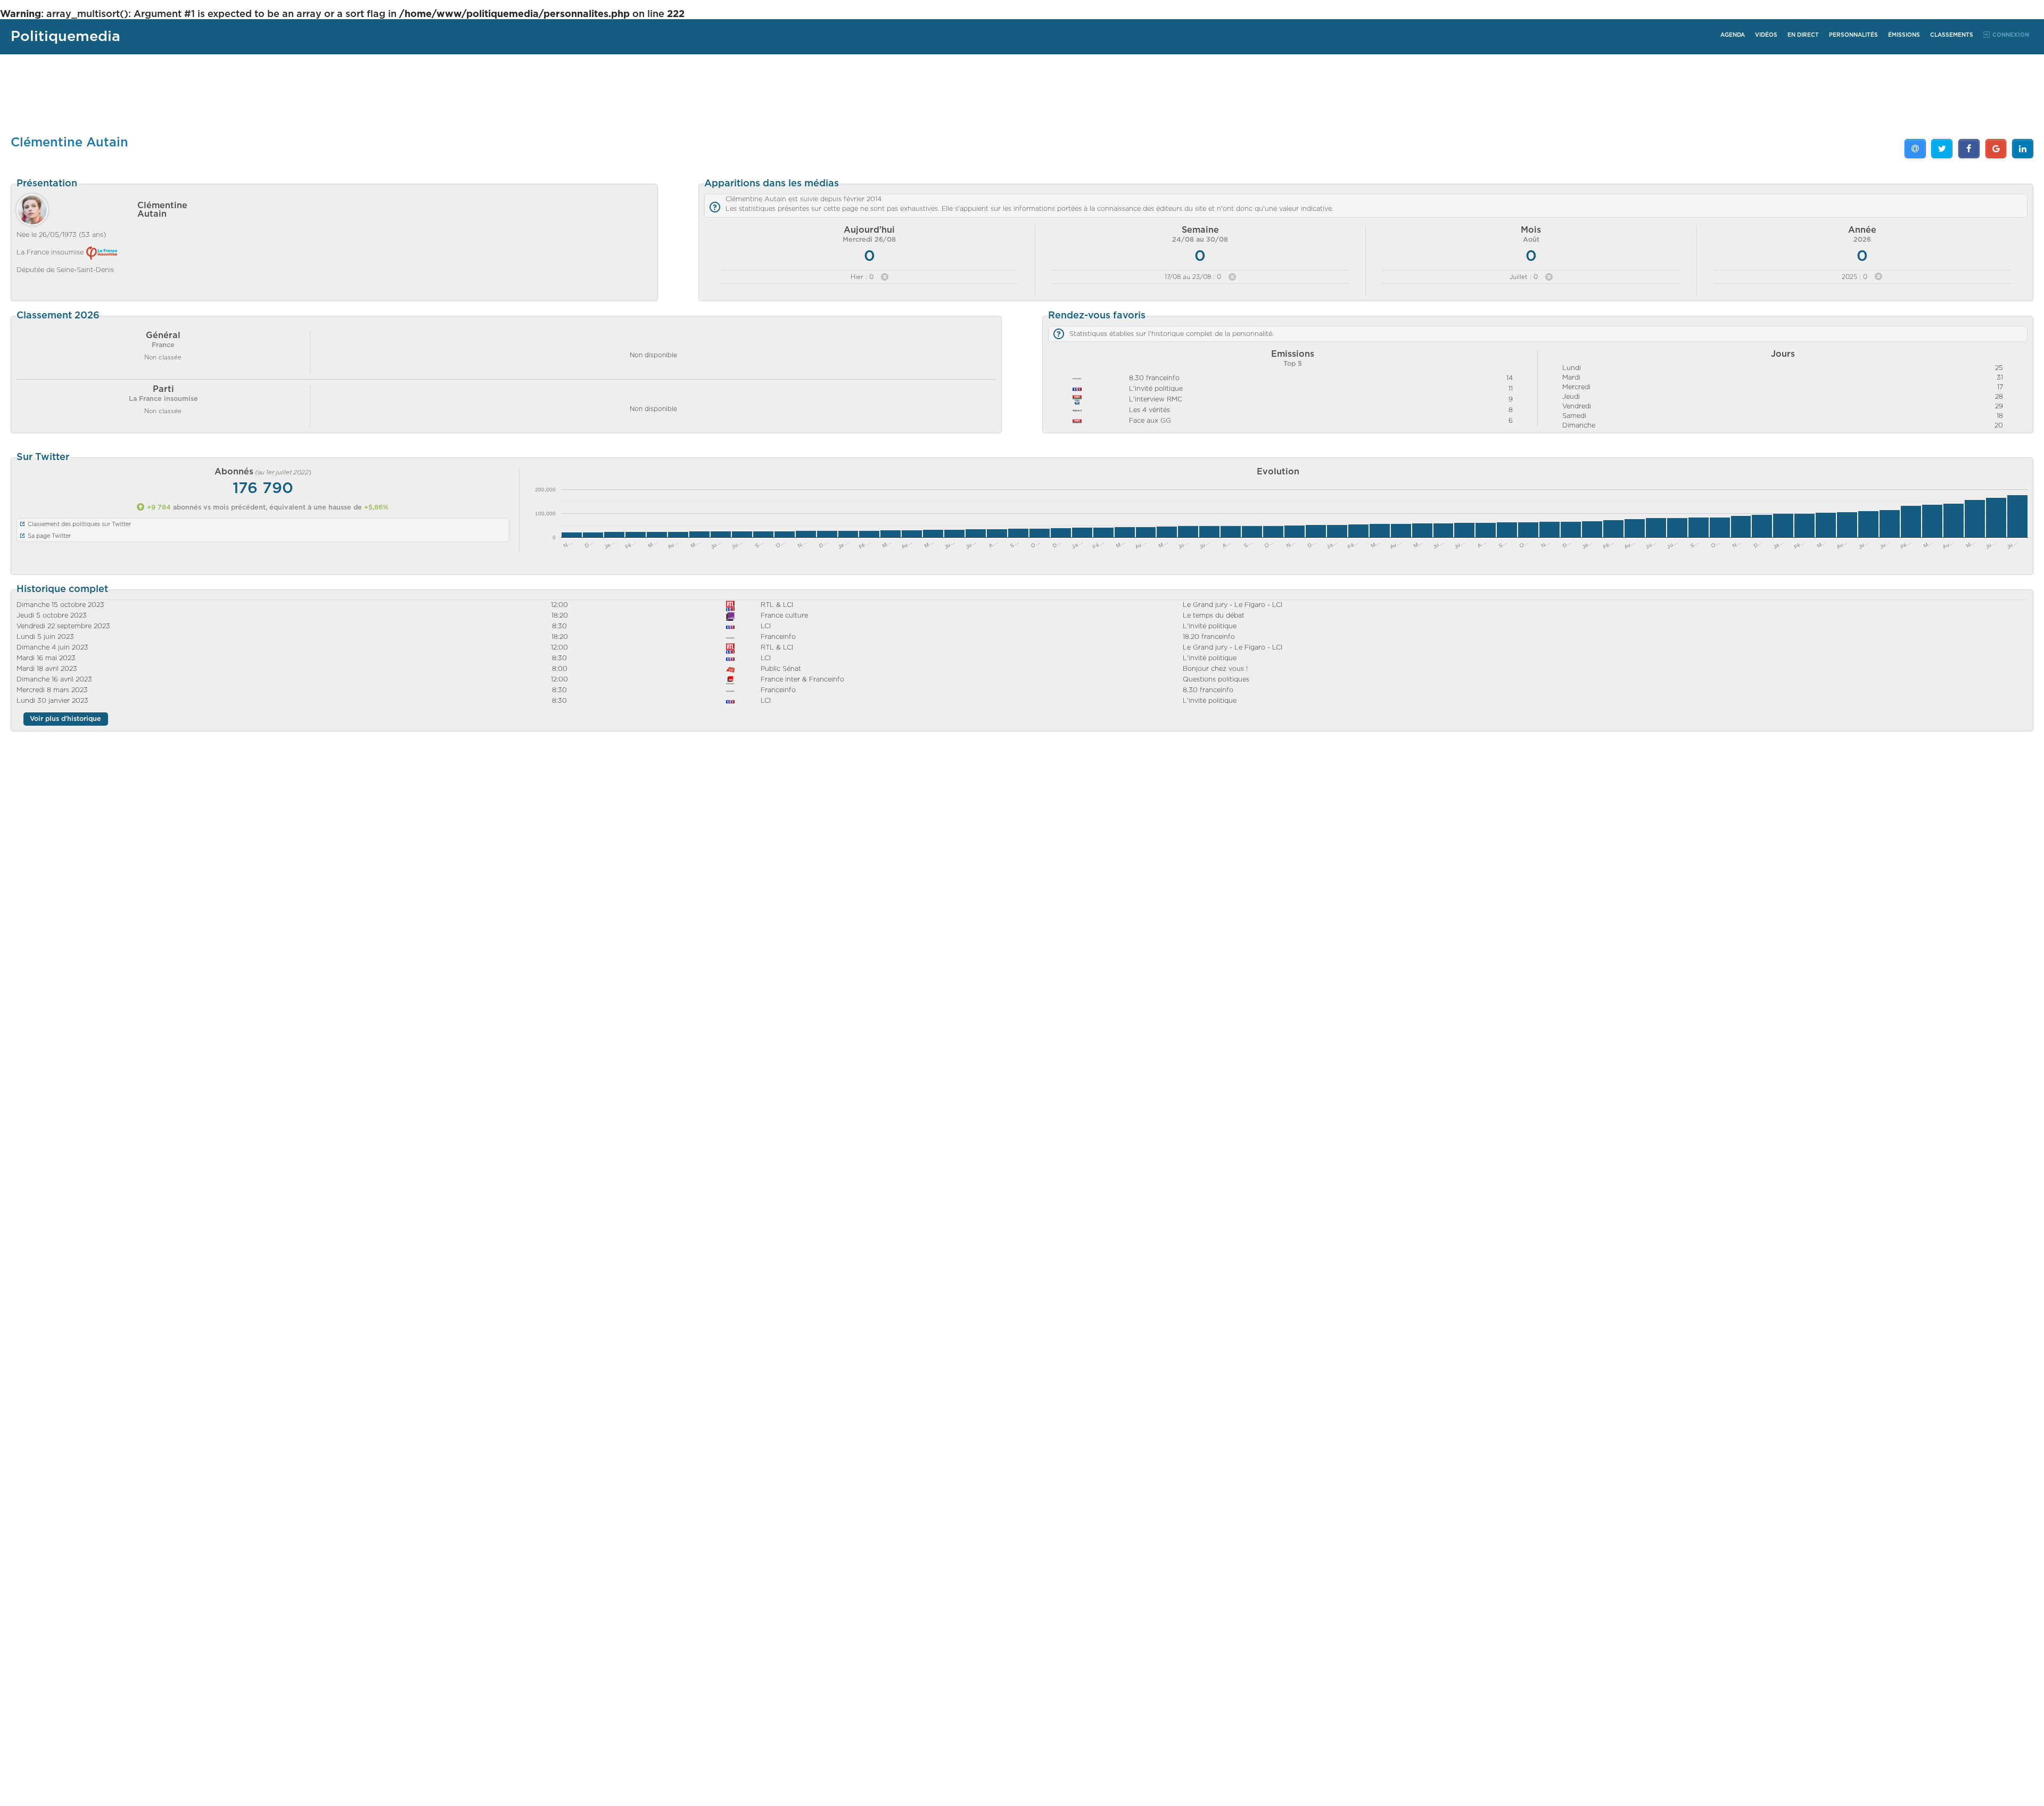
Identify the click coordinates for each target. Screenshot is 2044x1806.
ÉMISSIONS (1904, 35)
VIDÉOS (1766, 35)
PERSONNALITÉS (1853, 35)
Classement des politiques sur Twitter (79, 524)
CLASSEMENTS (1952, 35)
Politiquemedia (65, 36)
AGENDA (1733, 35)
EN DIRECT (1803, 35)
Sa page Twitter (49, 536)
